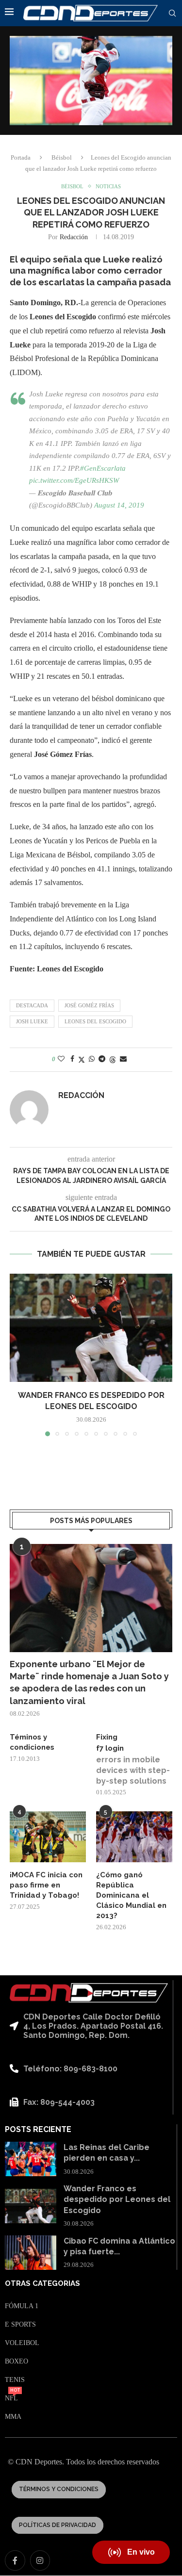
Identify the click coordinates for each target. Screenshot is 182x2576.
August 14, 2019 (119, 505)
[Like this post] (61, 1059)
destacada (32, 1005)
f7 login (110, 1748)
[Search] (172, 14)
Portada (21, 157)
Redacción (74, 237)
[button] (18, 1355)
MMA (13, 2417)
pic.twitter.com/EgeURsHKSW (74, 480)
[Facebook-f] (15, 2560)
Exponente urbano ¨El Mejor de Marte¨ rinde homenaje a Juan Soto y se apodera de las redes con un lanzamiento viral (89, 1682)
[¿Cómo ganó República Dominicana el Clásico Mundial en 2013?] (134, 1837)
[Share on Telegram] (102, 1059)
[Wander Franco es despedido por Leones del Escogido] (91, 1328)
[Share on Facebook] (72, 1059)
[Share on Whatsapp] (92, 1059)
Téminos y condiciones (32, 1742)
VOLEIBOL (22, 2343)
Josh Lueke (32, 1021)
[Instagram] (40, 2560)
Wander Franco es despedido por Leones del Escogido (117, 2199)
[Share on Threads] (113, 1060)
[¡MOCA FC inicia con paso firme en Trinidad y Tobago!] (48, 1837)
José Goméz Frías (89, 1005)
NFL (11, 2398)
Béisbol (62, 157)
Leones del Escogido (95, 1021)
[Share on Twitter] (82, 1060)
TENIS (15, 2380)
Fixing (107, 1737)
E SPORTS (20, 2325)
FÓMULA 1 (22, 2306)
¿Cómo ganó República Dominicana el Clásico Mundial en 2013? (131, 1895)
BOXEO (17, 2362)
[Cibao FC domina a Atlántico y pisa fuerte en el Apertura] (31, 2253)
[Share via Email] (123, 1059)
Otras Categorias (42, 2284)
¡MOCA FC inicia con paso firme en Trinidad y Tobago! (46, 1885)
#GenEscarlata (103, 468)
